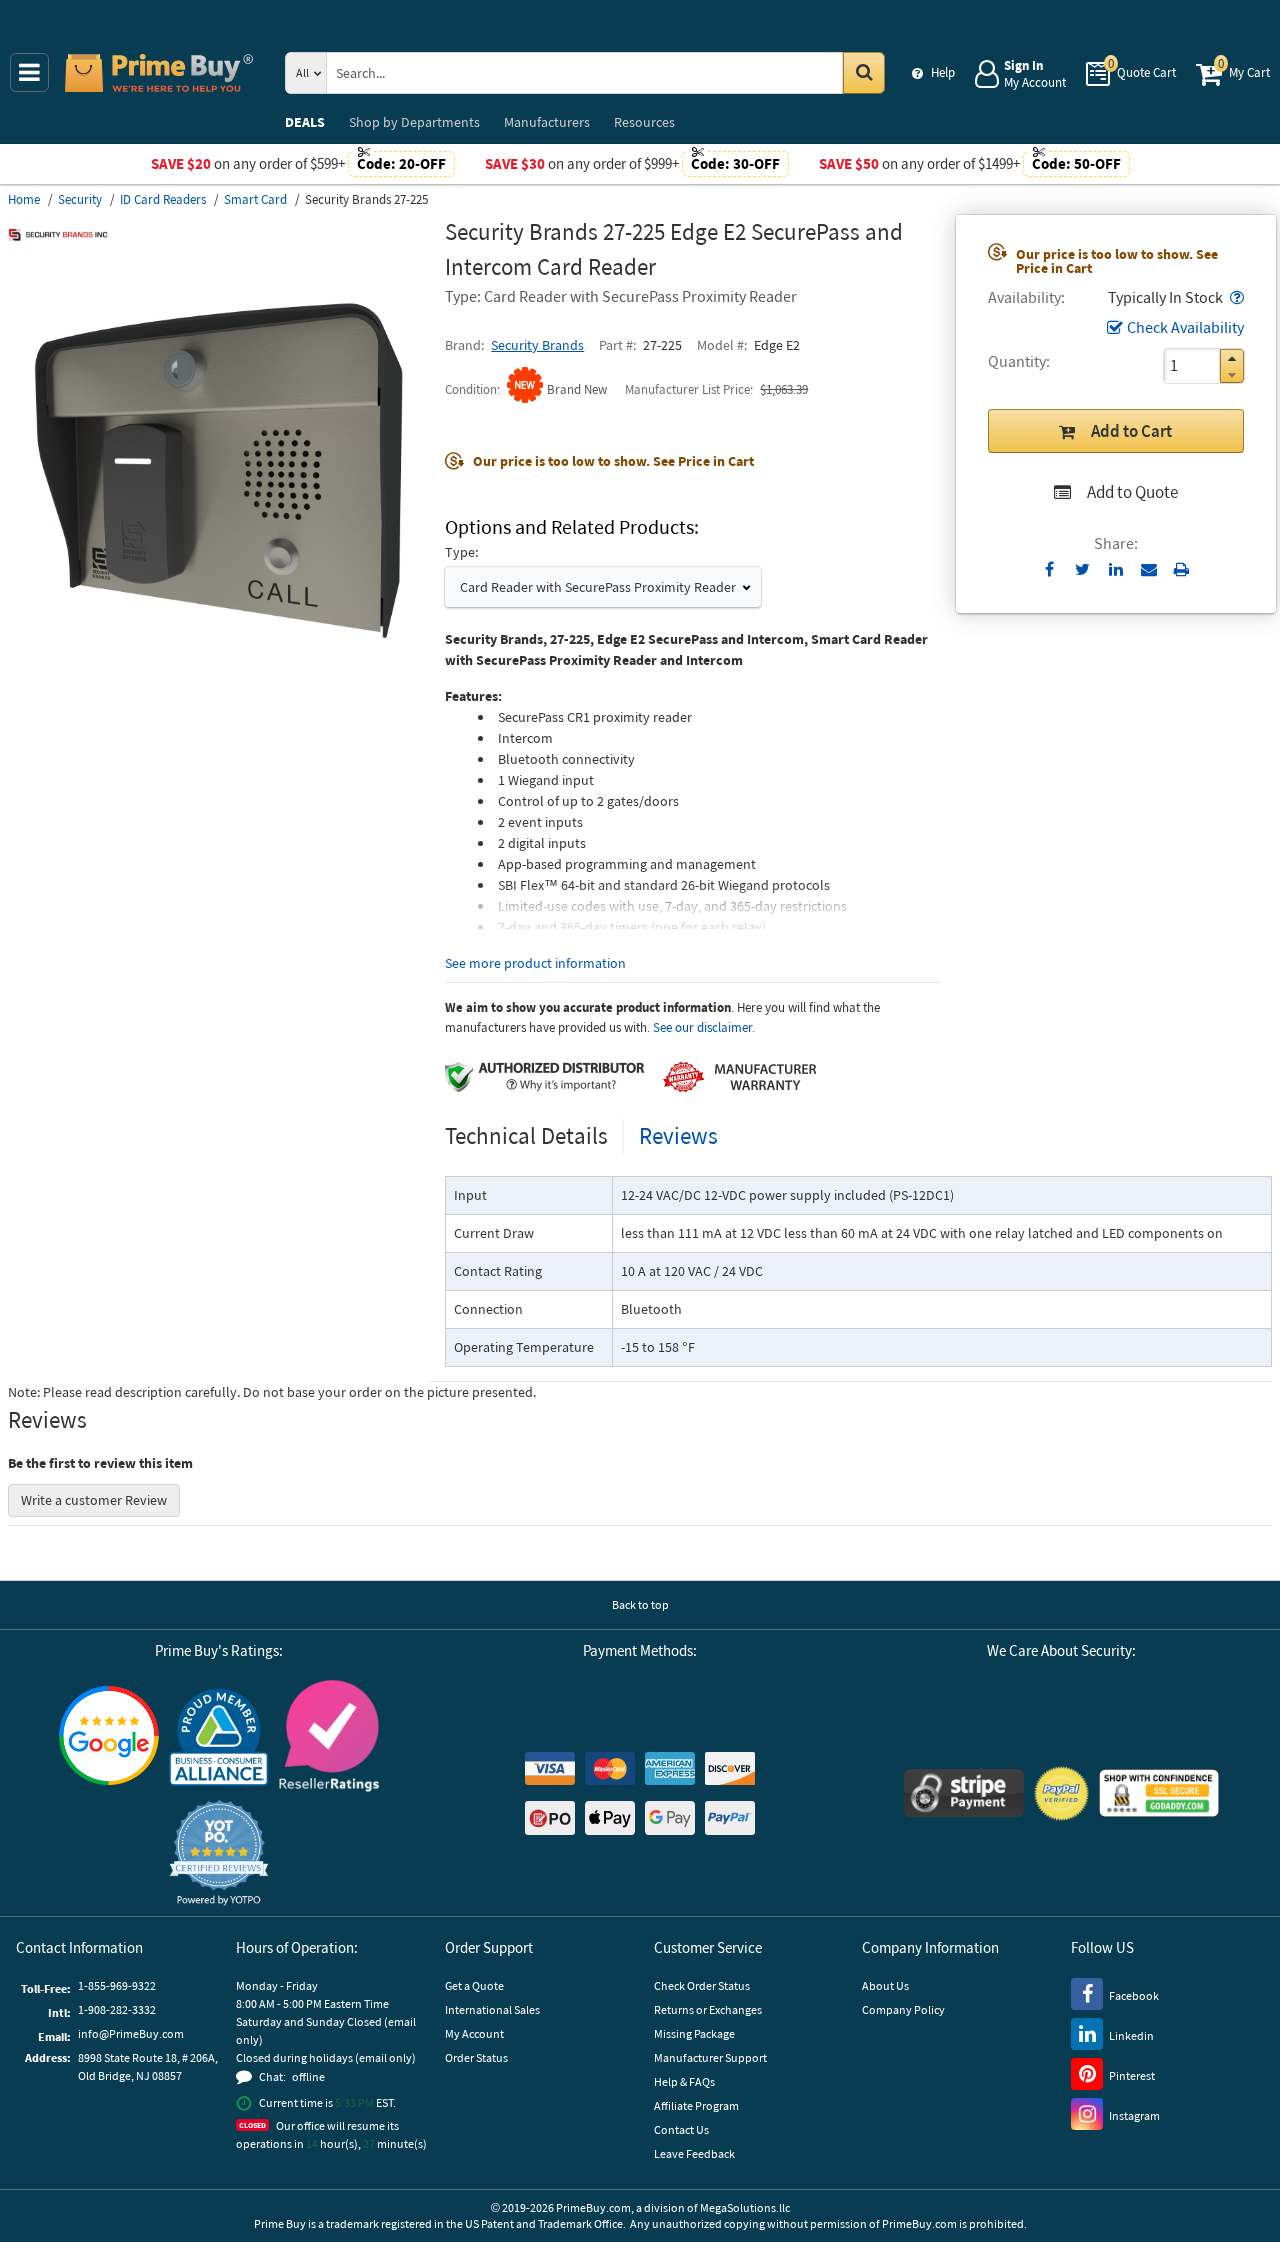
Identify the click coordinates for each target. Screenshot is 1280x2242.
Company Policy (903, 2009)
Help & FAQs (684, 2081)
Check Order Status (702, 1985)
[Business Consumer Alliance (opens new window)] (219, 1736)
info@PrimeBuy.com (131, 2033)
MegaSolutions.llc (745, 2207)
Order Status (476, 2057)
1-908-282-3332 (117, 2009)
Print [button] (1181, 569)
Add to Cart (1131, 431)
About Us (885, 1985)
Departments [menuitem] (414, 122)
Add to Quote (1132, 492)
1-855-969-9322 (117, 1985)
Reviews (678, 1135)
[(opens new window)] (218, 676)
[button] (1235, 297)
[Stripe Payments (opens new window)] (964, 1793)
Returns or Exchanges (708, 2009)
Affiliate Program (696, 2105)
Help (943, 72)
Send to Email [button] (1148, 570)
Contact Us (681, 2129)
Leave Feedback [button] (694, 2153)
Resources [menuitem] (644, 122)
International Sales (492, 2009)
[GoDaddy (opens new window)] (1159, 1793)
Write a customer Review (94, 1500)
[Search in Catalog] (864, 73)
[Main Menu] (29, 72)
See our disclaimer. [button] (704, 1027)
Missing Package (694, 2033)
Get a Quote (474, 1985)
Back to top (640, 1604)
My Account (474, 2033)
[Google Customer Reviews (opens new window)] (109, 1735)
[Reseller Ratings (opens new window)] (329, 1736)
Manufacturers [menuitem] (547, 122)
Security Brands (537, 345)
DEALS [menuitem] (305, 122)
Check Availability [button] (1185, 327)
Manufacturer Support (710, 2057)
